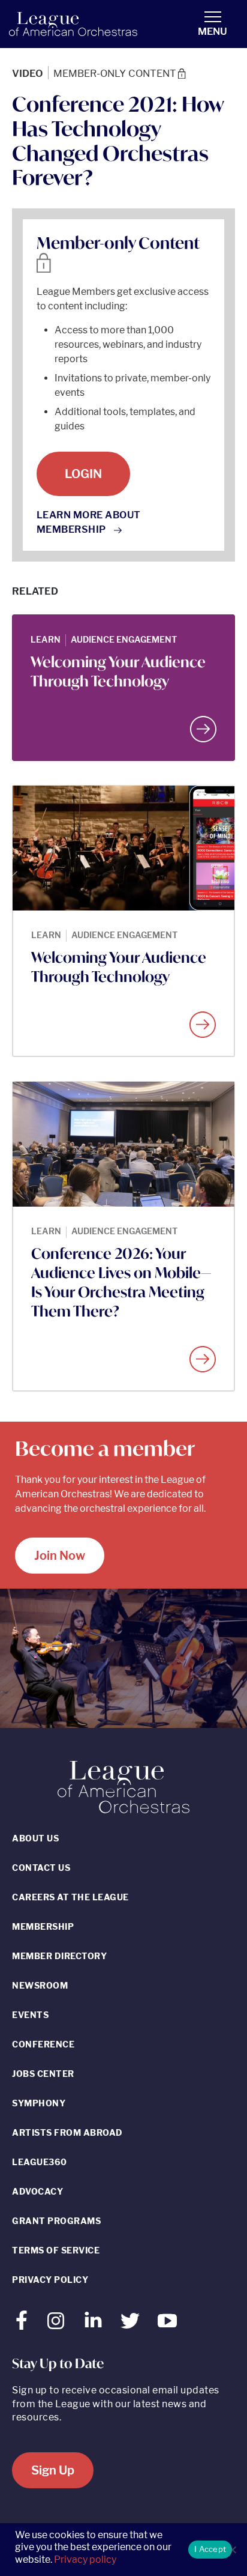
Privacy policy (85, 2559)
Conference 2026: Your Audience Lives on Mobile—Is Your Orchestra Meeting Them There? (121, 1282)
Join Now (60, 1556)
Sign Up (53, 2470)
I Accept (210, 2549)
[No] (232, 2550)
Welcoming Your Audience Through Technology (118, 671)
